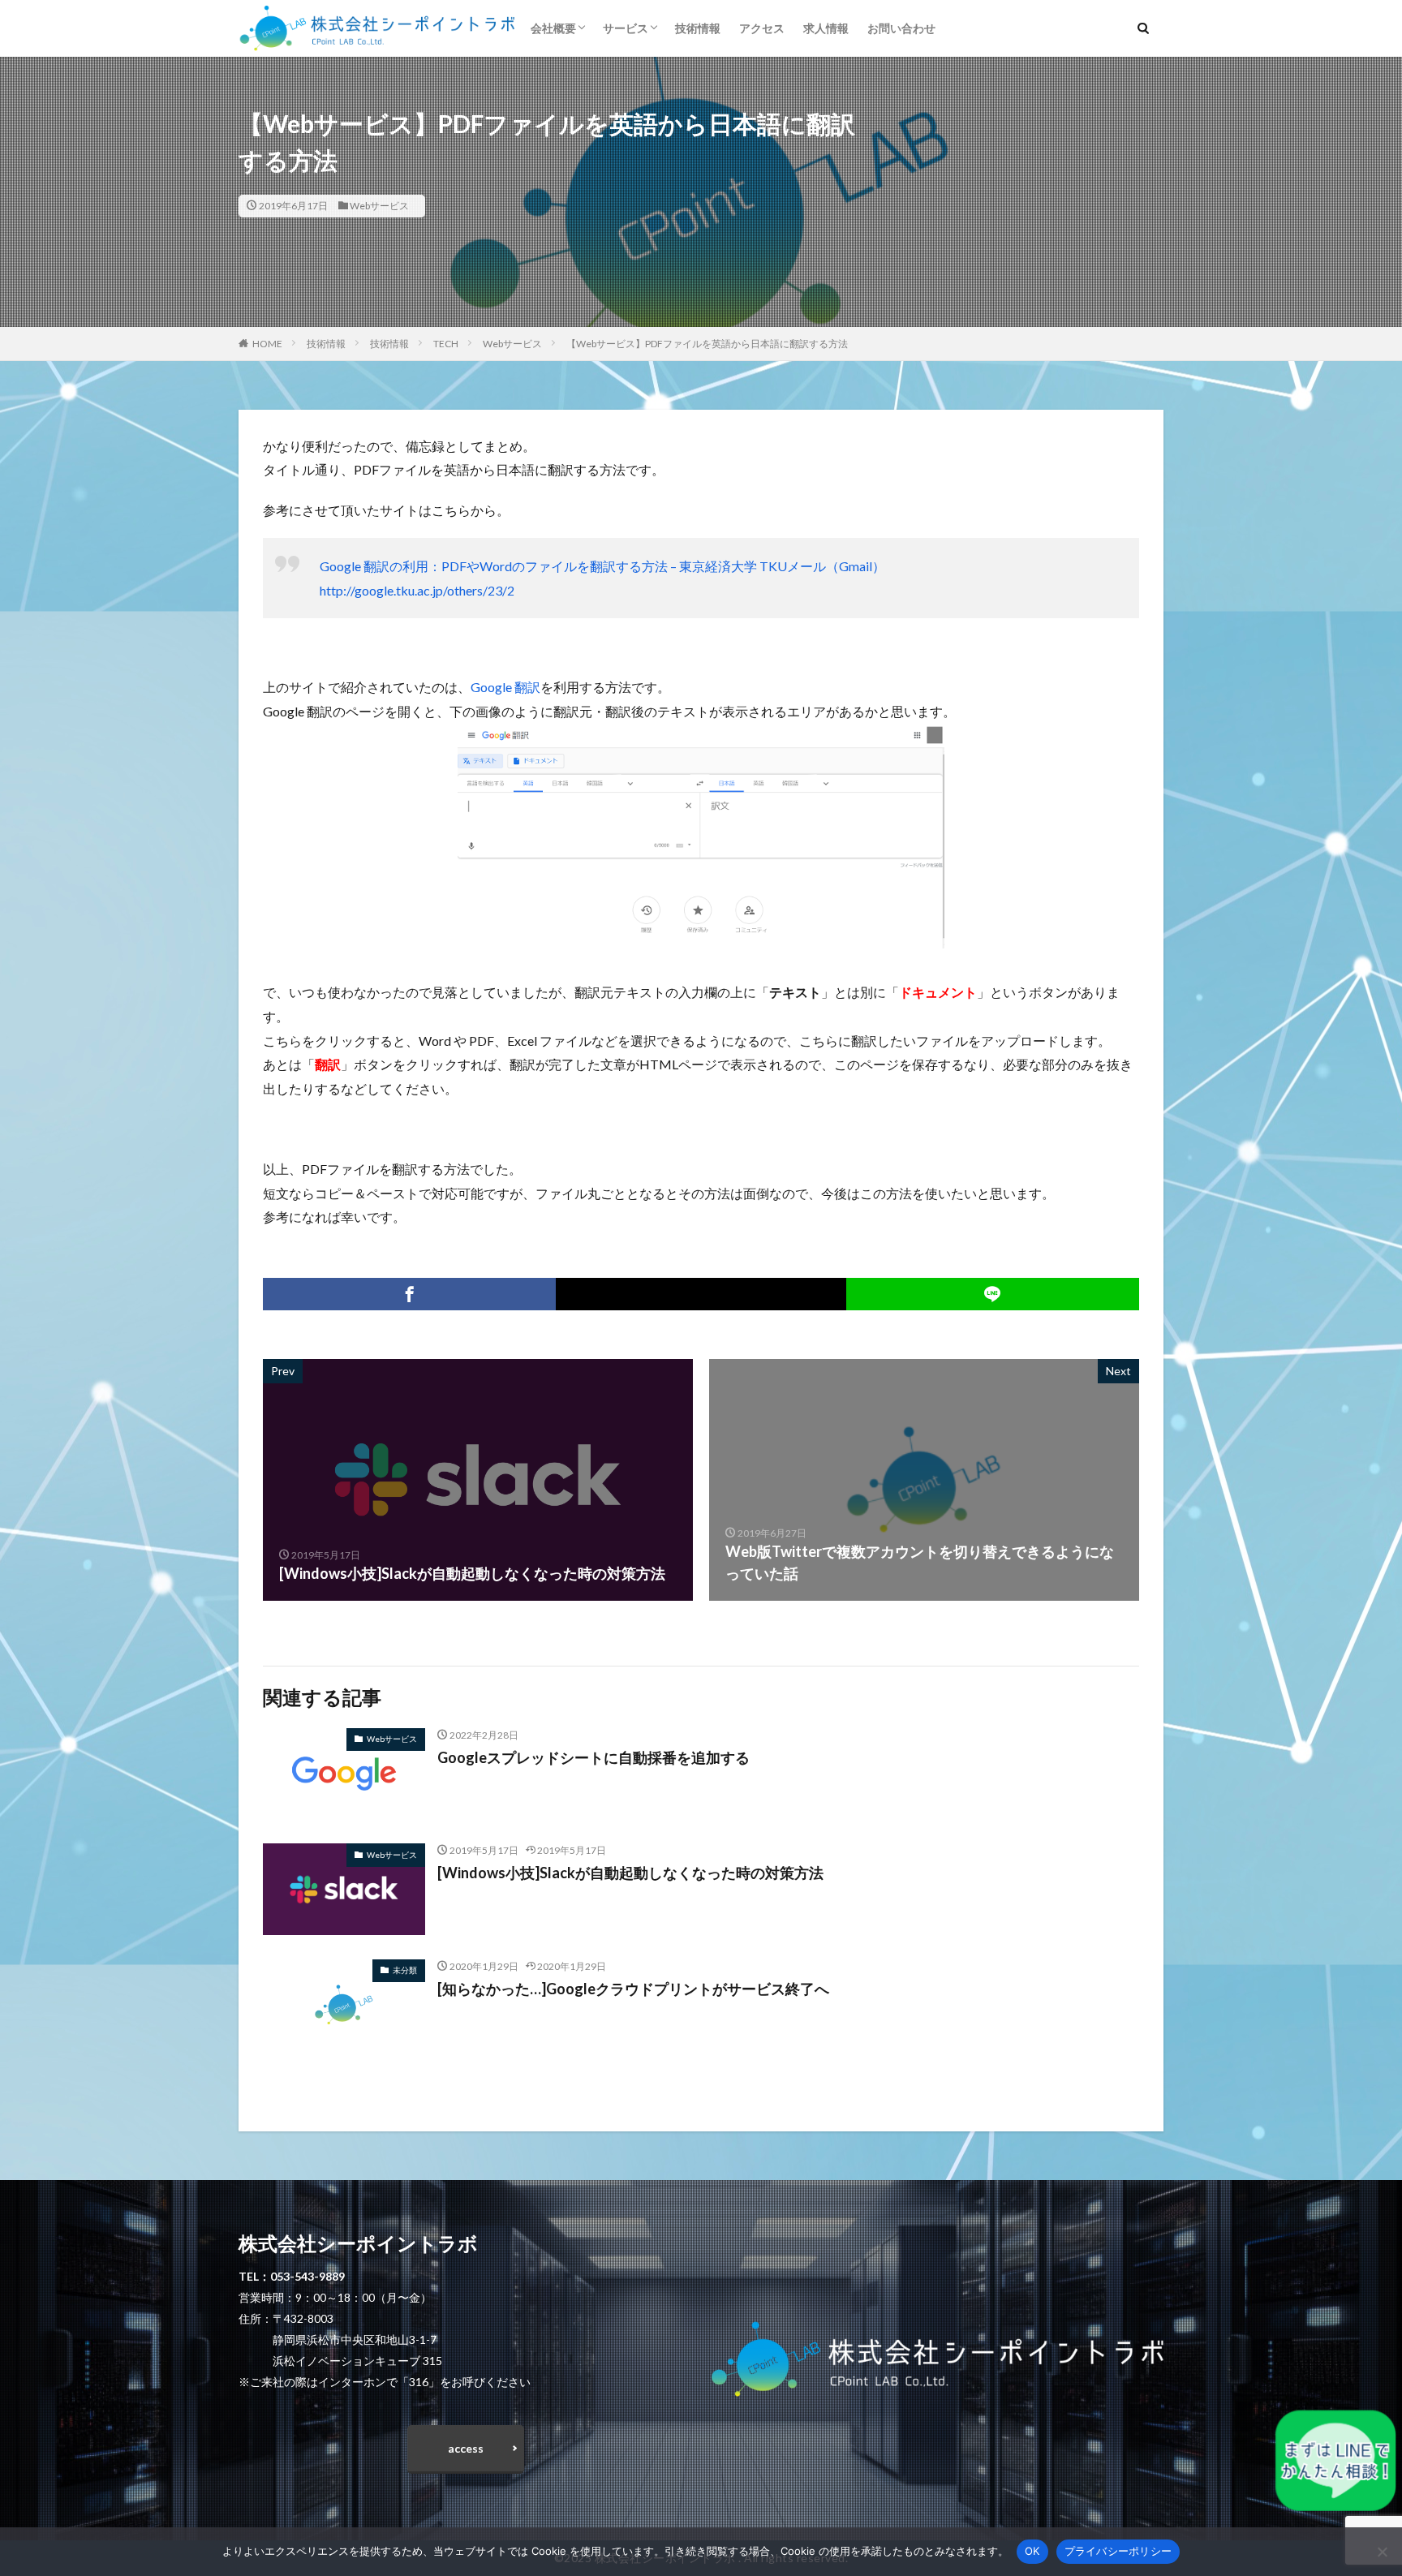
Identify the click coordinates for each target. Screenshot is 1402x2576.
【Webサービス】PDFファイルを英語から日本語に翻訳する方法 (707, 344)
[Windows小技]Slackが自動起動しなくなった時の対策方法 (630, 1873)
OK (1032, 2551)
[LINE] (993, 1294)
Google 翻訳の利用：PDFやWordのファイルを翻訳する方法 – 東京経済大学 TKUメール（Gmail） (602, 566)
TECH (446, 344)
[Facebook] (409, 1294)
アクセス (762, 28)
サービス (626, 28)
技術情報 (698, 28)
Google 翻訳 (505, 687)
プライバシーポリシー (1118, 2551)
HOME (267, 344)
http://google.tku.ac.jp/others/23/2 (417, 590)
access (466, 2448)
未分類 (405, 1970)
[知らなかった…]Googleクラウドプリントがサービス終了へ (633, 1989)
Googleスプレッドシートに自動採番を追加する (593, 1757)
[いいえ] (1382, 2552)
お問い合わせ (901, 28)
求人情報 (826, 28)
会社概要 (553, 28)
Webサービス (379, 206)
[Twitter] (701, 1294)
